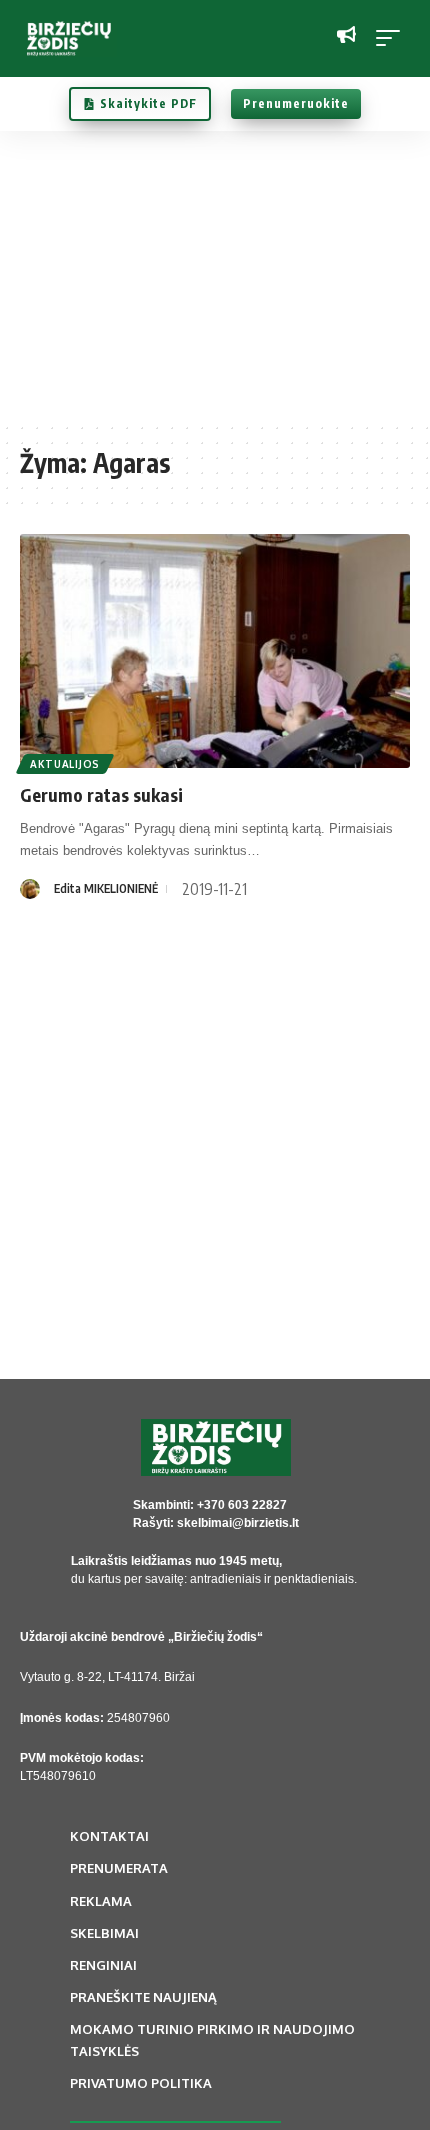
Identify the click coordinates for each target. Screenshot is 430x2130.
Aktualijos (65, 764)
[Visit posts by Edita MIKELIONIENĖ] (30, 889)
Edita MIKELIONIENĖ (106, 888)
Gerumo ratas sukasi (101, 794)
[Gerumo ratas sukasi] (215, 651)
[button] (393, 38)
